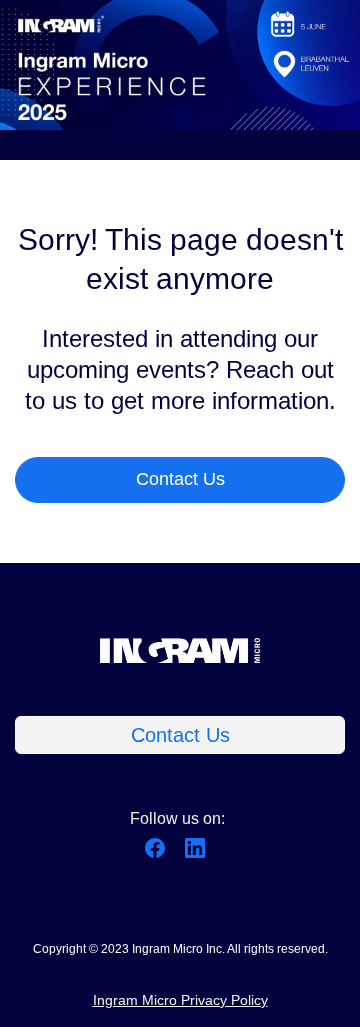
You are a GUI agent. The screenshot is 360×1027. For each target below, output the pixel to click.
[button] (160, 854)
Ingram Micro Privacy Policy (180, 1000)
